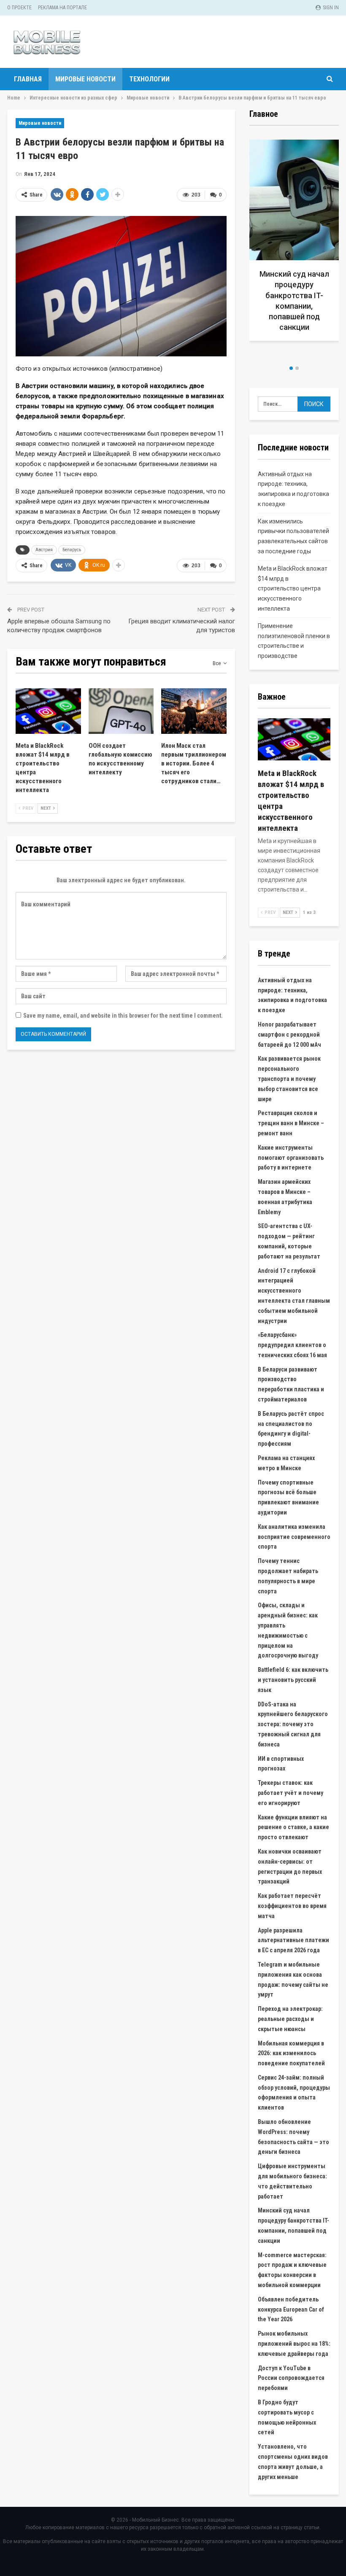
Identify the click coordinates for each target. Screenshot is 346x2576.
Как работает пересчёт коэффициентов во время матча (292, 1906)
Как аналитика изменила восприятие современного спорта (294, 1537)
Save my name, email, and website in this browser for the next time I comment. (123, 1016)
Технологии (149, 79)
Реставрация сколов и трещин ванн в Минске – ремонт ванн (291, 1123)
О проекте (19, 8)
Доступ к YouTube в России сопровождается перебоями (291, 2378)
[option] (294, 249)
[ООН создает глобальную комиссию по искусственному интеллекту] (121, 711)
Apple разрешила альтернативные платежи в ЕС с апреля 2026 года (293, 1940)
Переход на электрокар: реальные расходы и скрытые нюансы (290, 2019)
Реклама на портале (62, 8)
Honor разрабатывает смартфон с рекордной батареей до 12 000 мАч (289, 1035)
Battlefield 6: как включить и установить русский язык (293, 1680)
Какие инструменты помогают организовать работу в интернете (291, 1158)
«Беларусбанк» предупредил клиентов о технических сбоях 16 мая (292, 1345)
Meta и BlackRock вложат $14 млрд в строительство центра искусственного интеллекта (293, 589)
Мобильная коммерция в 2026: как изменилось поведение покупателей (291, 2053)
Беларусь (72, 550)
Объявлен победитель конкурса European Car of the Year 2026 (291, 2309)
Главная (28, 79)
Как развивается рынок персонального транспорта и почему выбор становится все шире (289, 1079)
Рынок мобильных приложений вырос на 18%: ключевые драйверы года (294, 2344)
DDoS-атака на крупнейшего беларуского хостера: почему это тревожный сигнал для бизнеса (293, 1724)
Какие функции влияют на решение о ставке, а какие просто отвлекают (293, 1827)
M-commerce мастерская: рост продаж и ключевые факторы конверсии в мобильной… (294, 306)
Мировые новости (85, 79)
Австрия (44, 550)
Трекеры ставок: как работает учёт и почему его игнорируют (291, 1793)
